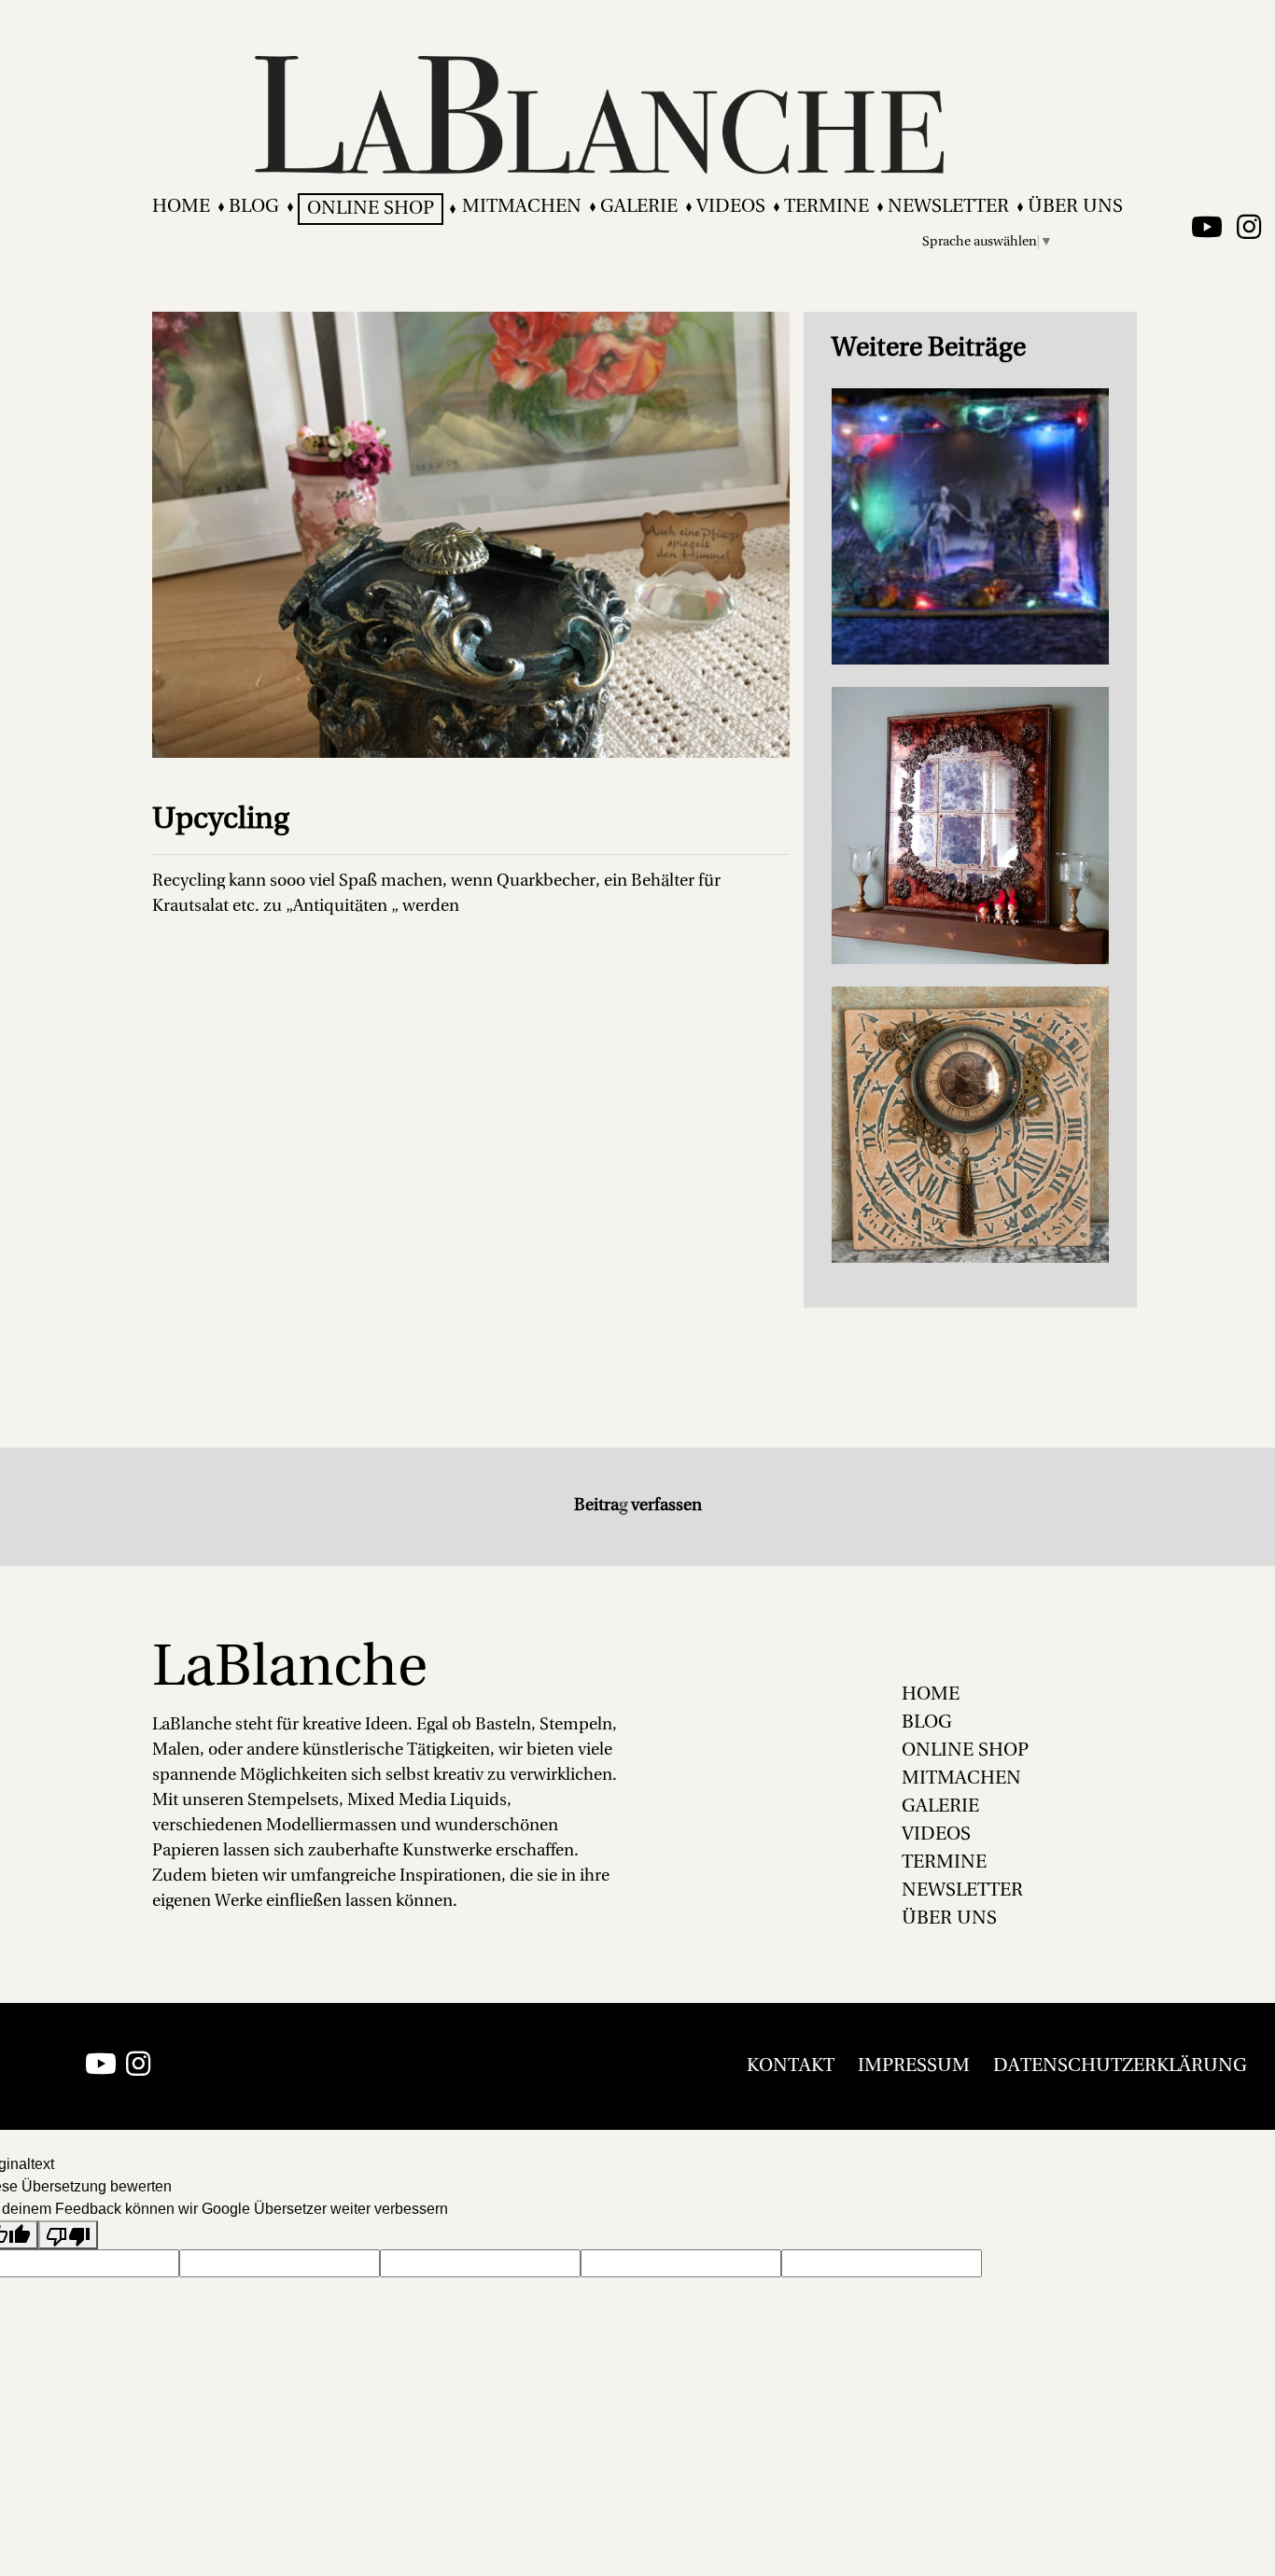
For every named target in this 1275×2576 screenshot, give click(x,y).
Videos (731, 207)
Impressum (914, 2066)
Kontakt (791, 2066)
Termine (827, 207)
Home (181, 207)
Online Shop (371, 209)
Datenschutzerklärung (1120, 2066)
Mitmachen (522, 207)
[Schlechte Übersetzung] (68, 2235)
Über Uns (1075, 207)
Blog (254, 207)
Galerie (639, 207)
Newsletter (948, 207)
